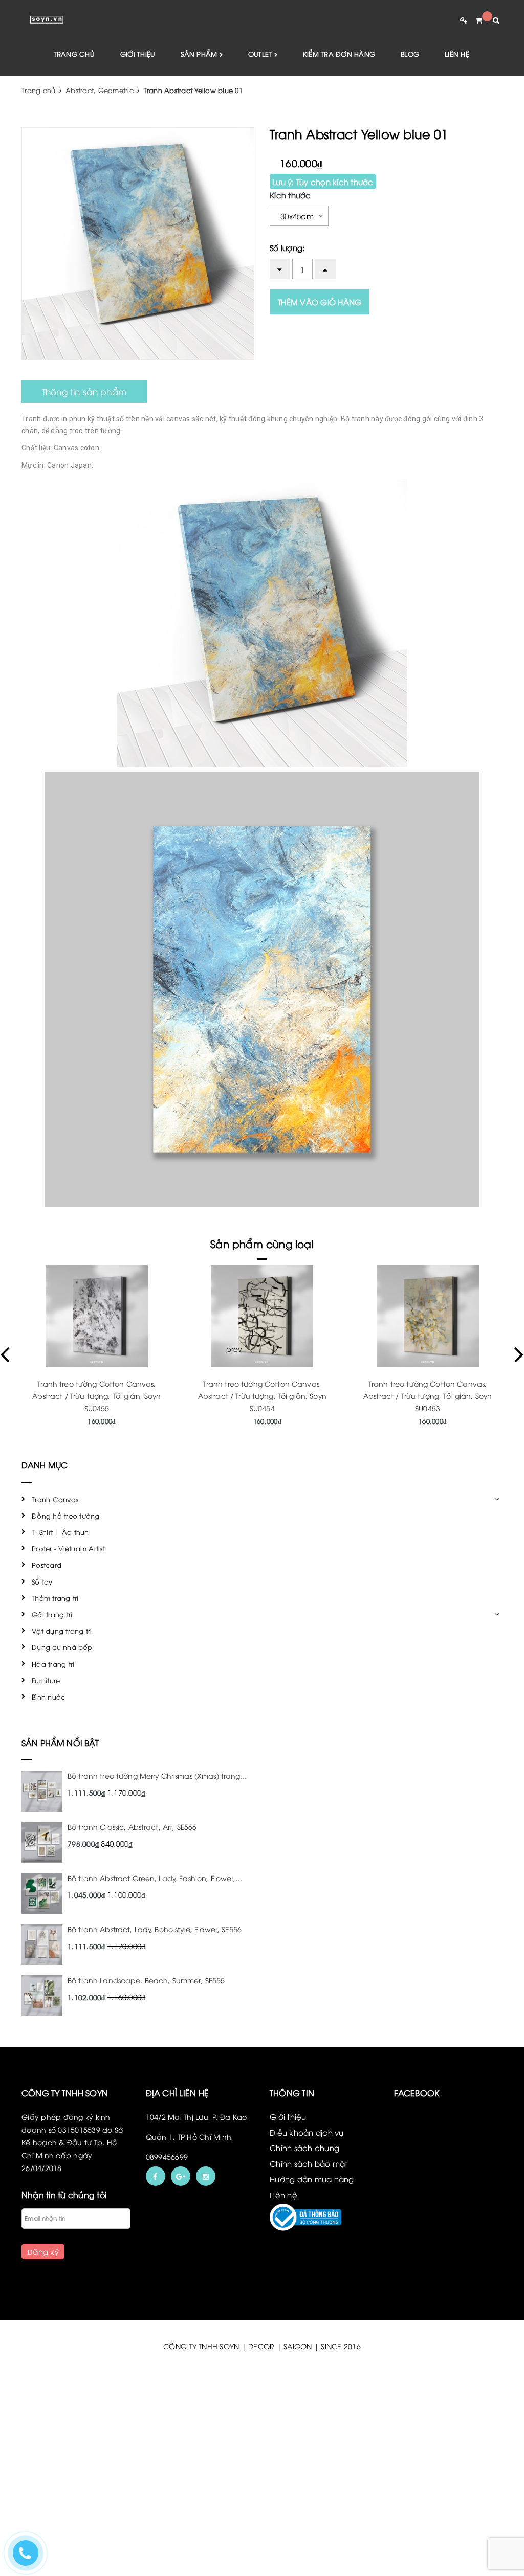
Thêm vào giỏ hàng (320, 302)
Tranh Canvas (55, 1499)
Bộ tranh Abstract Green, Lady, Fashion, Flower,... (155, 1878)
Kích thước (290, 195)
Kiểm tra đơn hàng (339, 54)
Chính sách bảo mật (309, 2163)
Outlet (261, 54)
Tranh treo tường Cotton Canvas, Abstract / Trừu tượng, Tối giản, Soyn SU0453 (428, 1396)
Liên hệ (457, 54)
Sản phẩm (200, 54)
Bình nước (48, 1697)
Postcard (47, 1565)
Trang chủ (74, 54)
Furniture (46, 1680)
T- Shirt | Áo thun (60, 1532)
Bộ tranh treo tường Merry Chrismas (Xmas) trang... (157, 1776)
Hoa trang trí (53, 1664)
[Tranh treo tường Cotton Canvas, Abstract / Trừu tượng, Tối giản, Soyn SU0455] (96, 1316)
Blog (410, 54)
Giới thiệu (138, 54)
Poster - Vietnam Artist (68, 1548)
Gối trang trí (52, 1614)
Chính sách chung (304, 2148)
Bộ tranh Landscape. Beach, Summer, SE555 (146, 1980)
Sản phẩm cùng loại (262, 1243)
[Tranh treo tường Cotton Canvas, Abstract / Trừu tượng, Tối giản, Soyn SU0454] (262, 1316)
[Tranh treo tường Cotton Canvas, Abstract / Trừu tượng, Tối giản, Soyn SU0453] (428, 1316)
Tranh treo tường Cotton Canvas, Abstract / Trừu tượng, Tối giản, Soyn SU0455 (96, 1396)
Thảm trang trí (55, 1598)
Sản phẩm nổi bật (60, 1743)
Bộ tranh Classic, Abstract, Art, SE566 (132, 1827)
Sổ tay (42, 1581)
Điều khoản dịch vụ (307, 2132)
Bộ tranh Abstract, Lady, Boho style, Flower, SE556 (155, 1929)
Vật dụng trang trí (62, 1631)
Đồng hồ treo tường (66, 1516)
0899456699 (167, 2156)
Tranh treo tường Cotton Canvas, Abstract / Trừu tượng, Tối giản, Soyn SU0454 (262, 1396)
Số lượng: (287, 247)
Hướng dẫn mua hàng (312, 2179)
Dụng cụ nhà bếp (62, 1647)
